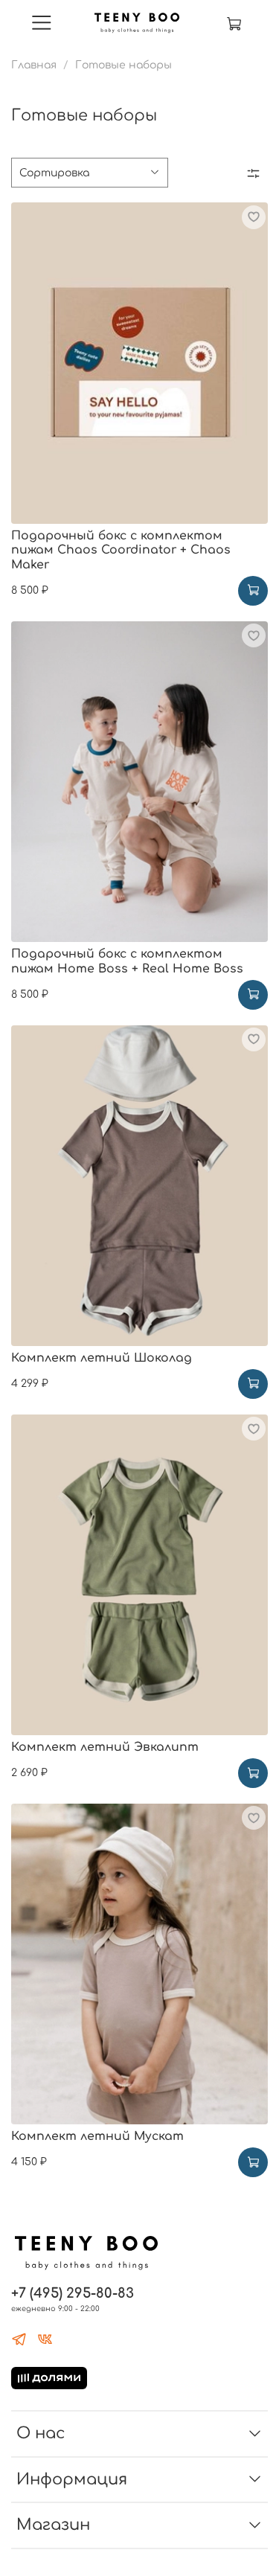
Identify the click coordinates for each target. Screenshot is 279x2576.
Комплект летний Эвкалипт (105, 1747)
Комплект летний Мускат (97, 2136)
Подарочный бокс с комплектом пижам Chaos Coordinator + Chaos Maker (121, 550)
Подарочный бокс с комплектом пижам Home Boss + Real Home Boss (127, 961)
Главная (34, 65)
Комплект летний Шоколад (102, 1358)
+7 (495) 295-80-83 (73, 2293)
